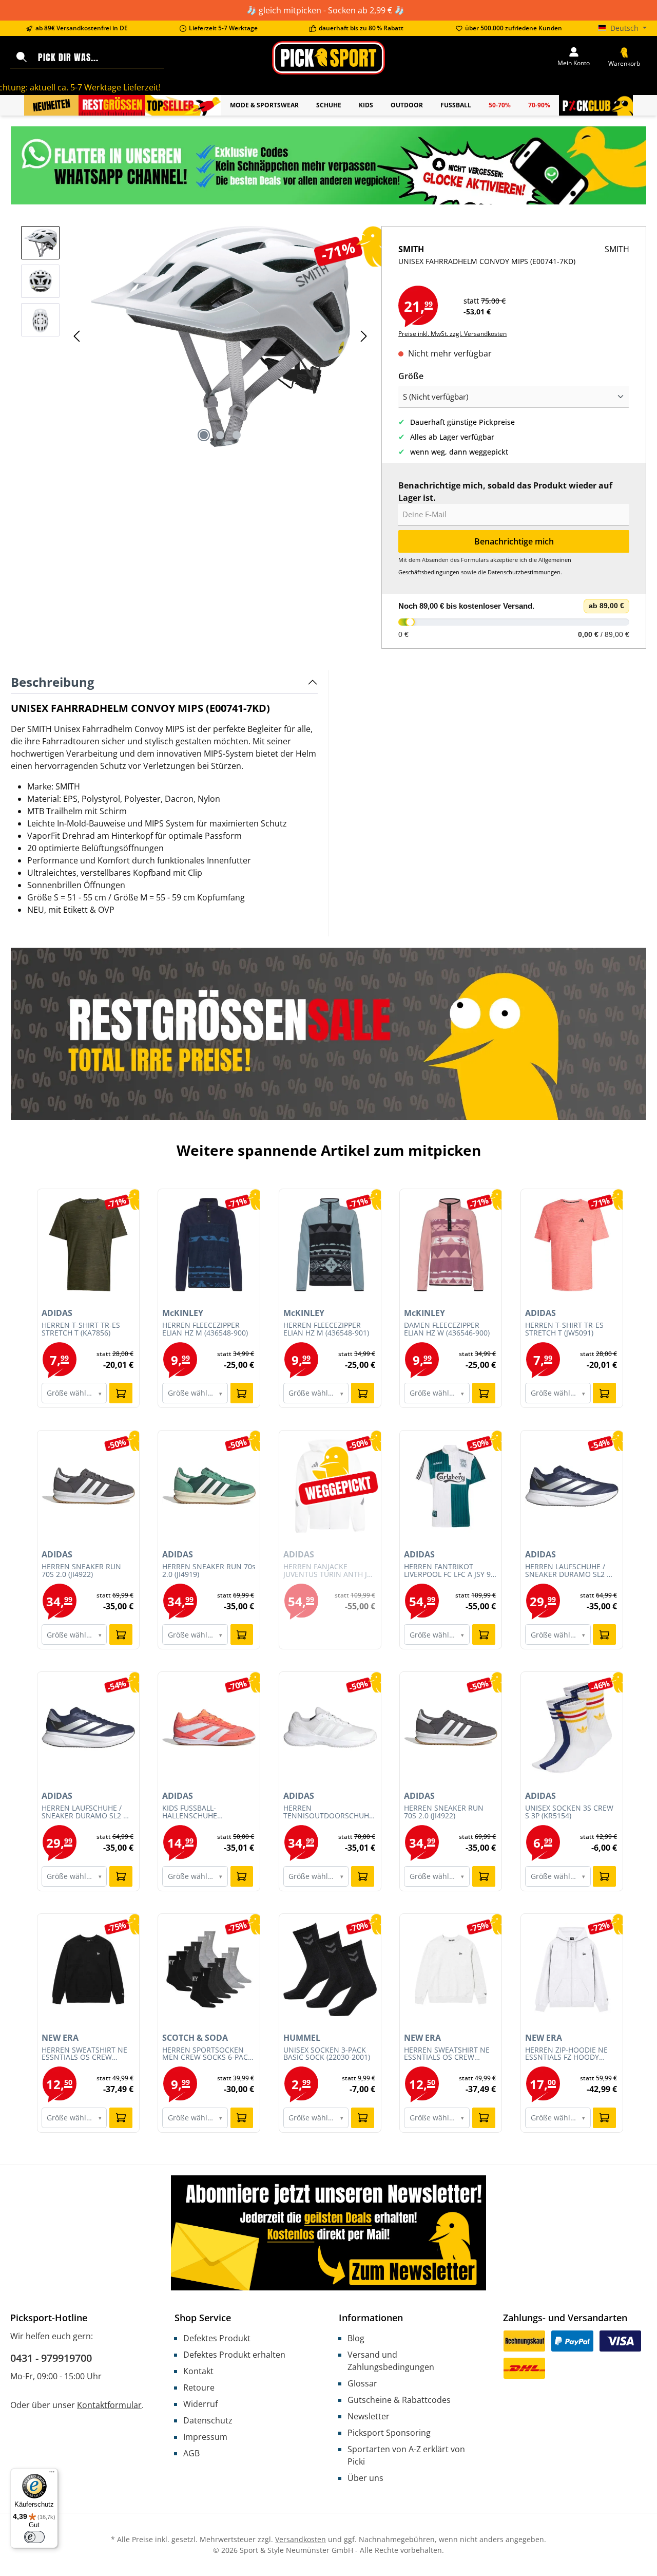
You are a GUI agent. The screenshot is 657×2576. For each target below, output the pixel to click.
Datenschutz (208, 2420)
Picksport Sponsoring (389, 2433)
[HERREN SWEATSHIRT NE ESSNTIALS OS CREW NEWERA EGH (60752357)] (451, 1969)
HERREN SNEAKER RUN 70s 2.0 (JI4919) (209, 1571)
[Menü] (52, 2474)
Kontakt (198, 2371)
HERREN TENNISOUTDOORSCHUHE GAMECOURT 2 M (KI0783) (328, 1812)
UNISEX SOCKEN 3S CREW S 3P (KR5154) (569, 1812)
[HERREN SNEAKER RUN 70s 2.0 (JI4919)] (209, 1486)
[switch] (34, 2537)
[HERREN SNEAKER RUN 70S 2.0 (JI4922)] (88, 1486)
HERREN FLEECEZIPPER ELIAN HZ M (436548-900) (205, 1329)
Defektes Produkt (217, 2338)
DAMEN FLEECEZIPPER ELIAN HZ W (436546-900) (447, 1329)
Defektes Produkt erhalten (234, 2355)
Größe (411, 376)
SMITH (617, 249)
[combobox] (99, 58)
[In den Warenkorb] (121, 1393)
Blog (356, 2338)
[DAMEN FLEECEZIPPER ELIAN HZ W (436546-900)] (451, 1245)
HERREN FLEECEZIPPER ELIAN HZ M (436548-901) (326, 1329)
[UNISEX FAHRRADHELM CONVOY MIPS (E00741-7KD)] (220, 336)
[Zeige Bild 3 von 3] (237, 435)
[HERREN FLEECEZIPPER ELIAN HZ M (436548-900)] (209, 1245)
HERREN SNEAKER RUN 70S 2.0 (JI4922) (81, 1571)
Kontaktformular (109, 2405)
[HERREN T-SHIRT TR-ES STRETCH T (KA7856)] (88, 1245)
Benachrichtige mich (514, 541)
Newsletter (369, 2416)
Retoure (199, 2387)
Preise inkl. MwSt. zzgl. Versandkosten (452, 334)
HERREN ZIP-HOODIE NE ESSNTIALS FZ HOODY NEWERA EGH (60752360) (568, 2054)
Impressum (205, 2437)
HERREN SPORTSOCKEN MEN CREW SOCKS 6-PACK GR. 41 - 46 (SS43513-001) (207, 2054)
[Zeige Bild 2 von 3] (220, 435)
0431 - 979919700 (51, 2358)
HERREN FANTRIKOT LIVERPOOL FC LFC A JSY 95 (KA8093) (449, 1571)
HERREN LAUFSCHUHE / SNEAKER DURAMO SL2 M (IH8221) (569, 1571)
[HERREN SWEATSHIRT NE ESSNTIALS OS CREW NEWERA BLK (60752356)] (88, 1969)
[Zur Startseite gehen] (328, 58)
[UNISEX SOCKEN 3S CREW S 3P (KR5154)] (572, 1727)
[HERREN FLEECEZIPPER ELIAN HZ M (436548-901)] (330, 1245)
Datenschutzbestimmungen (524, 572)
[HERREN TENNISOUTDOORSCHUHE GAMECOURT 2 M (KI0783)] (330, 1727)
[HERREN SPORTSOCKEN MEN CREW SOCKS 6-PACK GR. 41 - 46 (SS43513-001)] (209, 1969)
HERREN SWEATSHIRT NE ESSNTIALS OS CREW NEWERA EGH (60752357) (447, 2054)
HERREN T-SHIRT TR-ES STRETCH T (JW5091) (564, 1329)
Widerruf (200, 2404)
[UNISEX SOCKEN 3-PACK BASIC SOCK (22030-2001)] (330, 1969)
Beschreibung (53, 682)
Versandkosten (301, 2539)
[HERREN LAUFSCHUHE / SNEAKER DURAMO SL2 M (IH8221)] (572, 1486)
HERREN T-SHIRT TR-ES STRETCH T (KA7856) (81, 1329)
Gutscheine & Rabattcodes (399, 2400)
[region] (196, 336)
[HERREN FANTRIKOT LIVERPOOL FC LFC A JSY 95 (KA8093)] (451, 1486)
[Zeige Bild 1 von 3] (204, 435)
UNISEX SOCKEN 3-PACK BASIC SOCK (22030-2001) (327, 2054)
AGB (191, 2453)
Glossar (362, 2383)
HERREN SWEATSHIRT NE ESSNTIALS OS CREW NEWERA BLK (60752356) (84, 2054)
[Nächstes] (363, 336)
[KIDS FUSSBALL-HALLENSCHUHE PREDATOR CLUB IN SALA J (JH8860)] (209, 1727)
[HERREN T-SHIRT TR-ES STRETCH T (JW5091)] (572, 1245)
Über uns (365, 2478)
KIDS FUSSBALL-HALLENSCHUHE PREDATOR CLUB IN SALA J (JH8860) (207, 1812)
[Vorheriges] (78, 336)
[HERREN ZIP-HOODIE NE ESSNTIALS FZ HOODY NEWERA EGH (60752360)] (572, 1969)
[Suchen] (22, 58)
